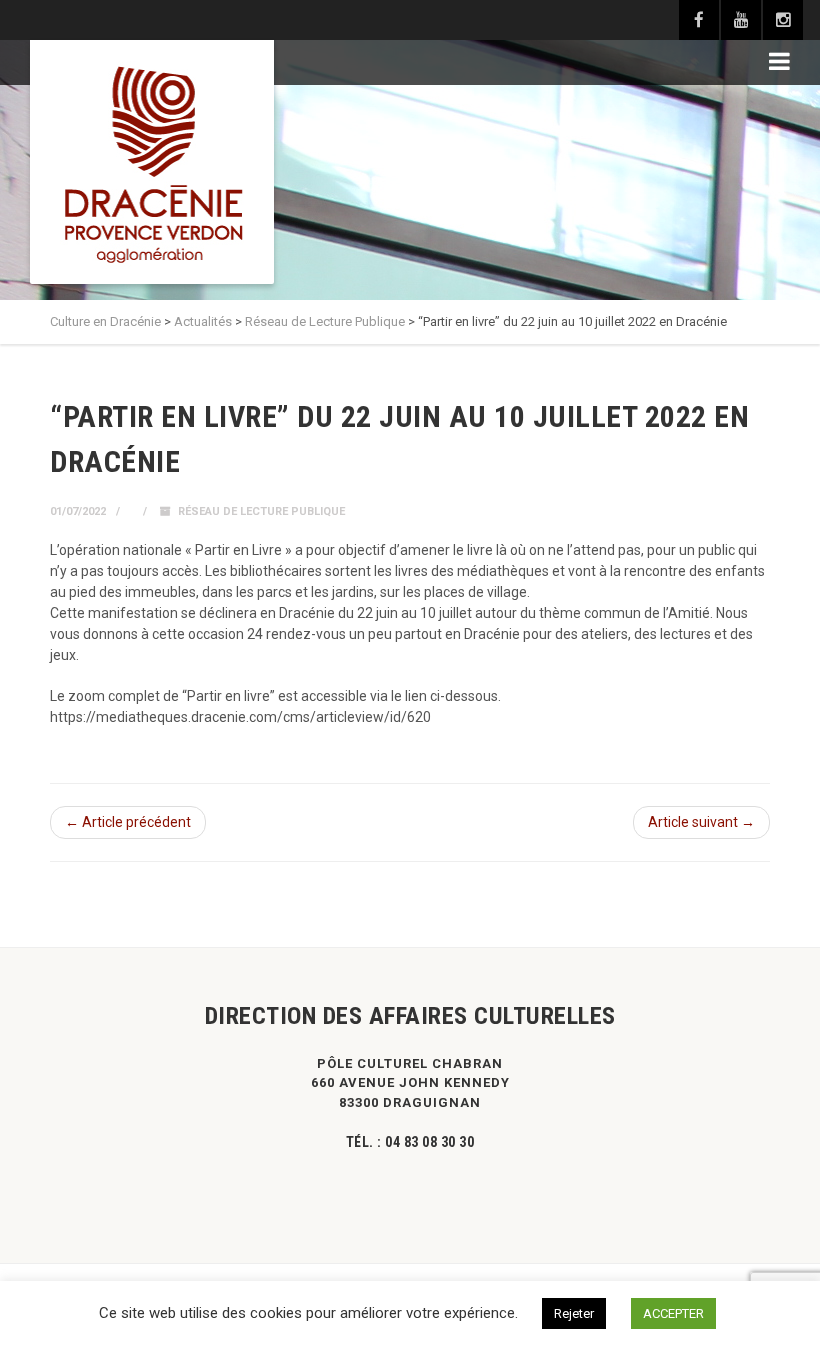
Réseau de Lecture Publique (261, 511)
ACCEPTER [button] (673, 1313)
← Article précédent (128, 822)
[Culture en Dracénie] (152, 162)
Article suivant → (701, 822)
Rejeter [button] (574, 1313)
